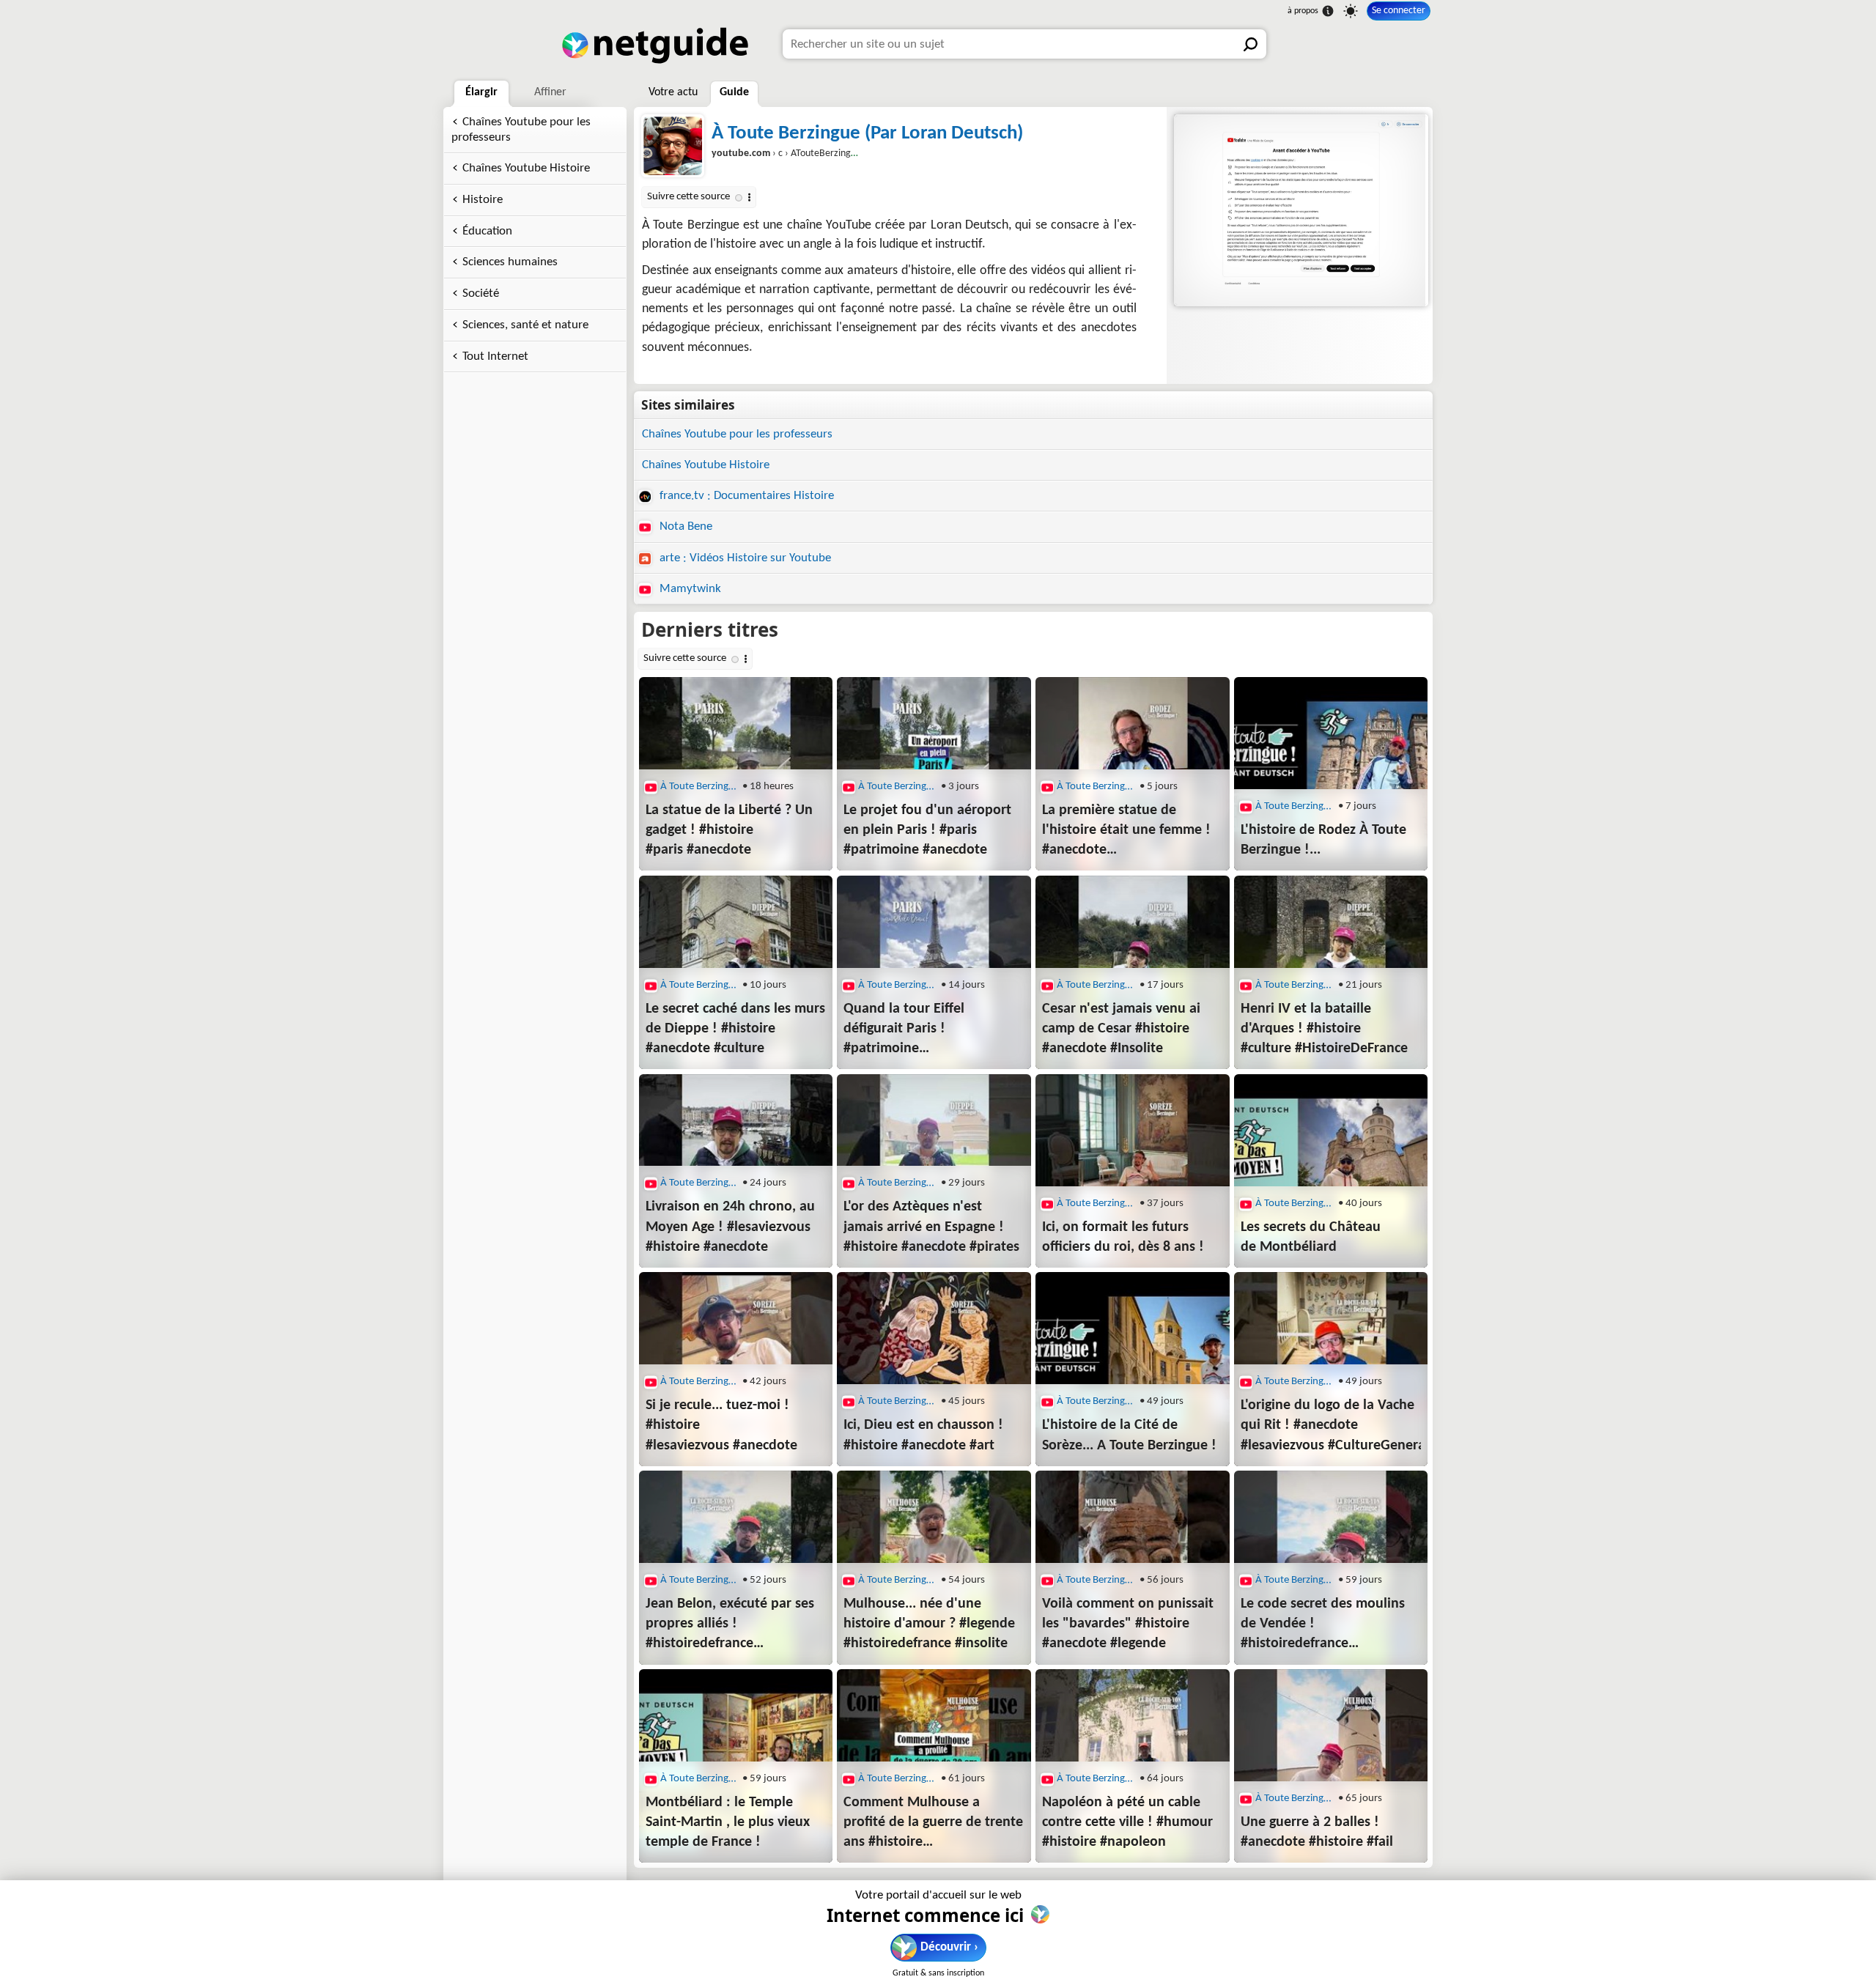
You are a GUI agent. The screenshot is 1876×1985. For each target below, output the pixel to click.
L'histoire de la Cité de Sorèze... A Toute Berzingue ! (1129, 1435)
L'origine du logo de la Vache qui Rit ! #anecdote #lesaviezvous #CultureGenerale (1331, 1425)
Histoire (483, 200)
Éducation (487, 231)
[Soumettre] (1252, 44)
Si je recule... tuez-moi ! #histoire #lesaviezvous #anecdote (721, 1425)
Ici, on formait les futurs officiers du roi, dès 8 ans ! (1123, 1237)
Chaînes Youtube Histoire (526, 168)
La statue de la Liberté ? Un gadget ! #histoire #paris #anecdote (729, 830)
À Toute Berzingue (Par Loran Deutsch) (867, 134)
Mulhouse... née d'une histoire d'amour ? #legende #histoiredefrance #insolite (929, 1624)
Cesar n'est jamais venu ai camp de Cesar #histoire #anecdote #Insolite (1121, 1029)
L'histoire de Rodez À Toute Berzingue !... (1323, 840)
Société (481, 293)
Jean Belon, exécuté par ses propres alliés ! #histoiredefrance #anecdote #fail (730, 1625)
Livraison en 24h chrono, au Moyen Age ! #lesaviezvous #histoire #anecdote (730, 1227)
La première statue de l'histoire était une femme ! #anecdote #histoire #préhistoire (1126, 832)
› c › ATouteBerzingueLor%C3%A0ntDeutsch (832, 154)
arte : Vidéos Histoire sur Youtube (744, 558)
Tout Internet (495, 356)
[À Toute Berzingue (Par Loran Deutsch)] (1300, 210)
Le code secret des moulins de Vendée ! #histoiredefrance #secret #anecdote (1323, 1625)
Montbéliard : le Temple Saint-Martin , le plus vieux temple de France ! (728, 1822)
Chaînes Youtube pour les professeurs (521, 130)
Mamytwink (689, 589)
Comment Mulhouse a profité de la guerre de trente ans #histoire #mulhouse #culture (933, 1824)
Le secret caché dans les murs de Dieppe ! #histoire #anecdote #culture (735, 1029)
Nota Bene (684, 526)
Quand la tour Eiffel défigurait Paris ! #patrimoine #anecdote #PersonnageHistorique (934, 1030)
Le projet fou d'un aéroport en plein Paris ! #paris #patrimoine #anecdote (927, 830)
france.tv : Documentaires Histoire (745, 496)
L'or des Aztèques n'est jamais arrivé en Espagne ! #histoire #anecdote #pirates (931, 1227)
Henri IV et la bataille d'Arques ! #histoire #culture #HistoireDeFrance (1324, 1029)
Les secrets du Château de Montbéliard (1311, 1237)
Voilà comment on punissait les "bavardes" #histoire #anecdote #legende (1128, 1624)
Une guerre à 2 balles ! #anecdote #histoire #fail (1317, 1832)
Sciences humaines (510, 262)
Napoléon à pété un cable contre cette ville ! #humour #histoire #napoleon (1127, 1822)
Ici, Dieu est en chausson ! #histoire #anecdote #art (923, 1435)
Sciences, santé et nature (525, 325)
